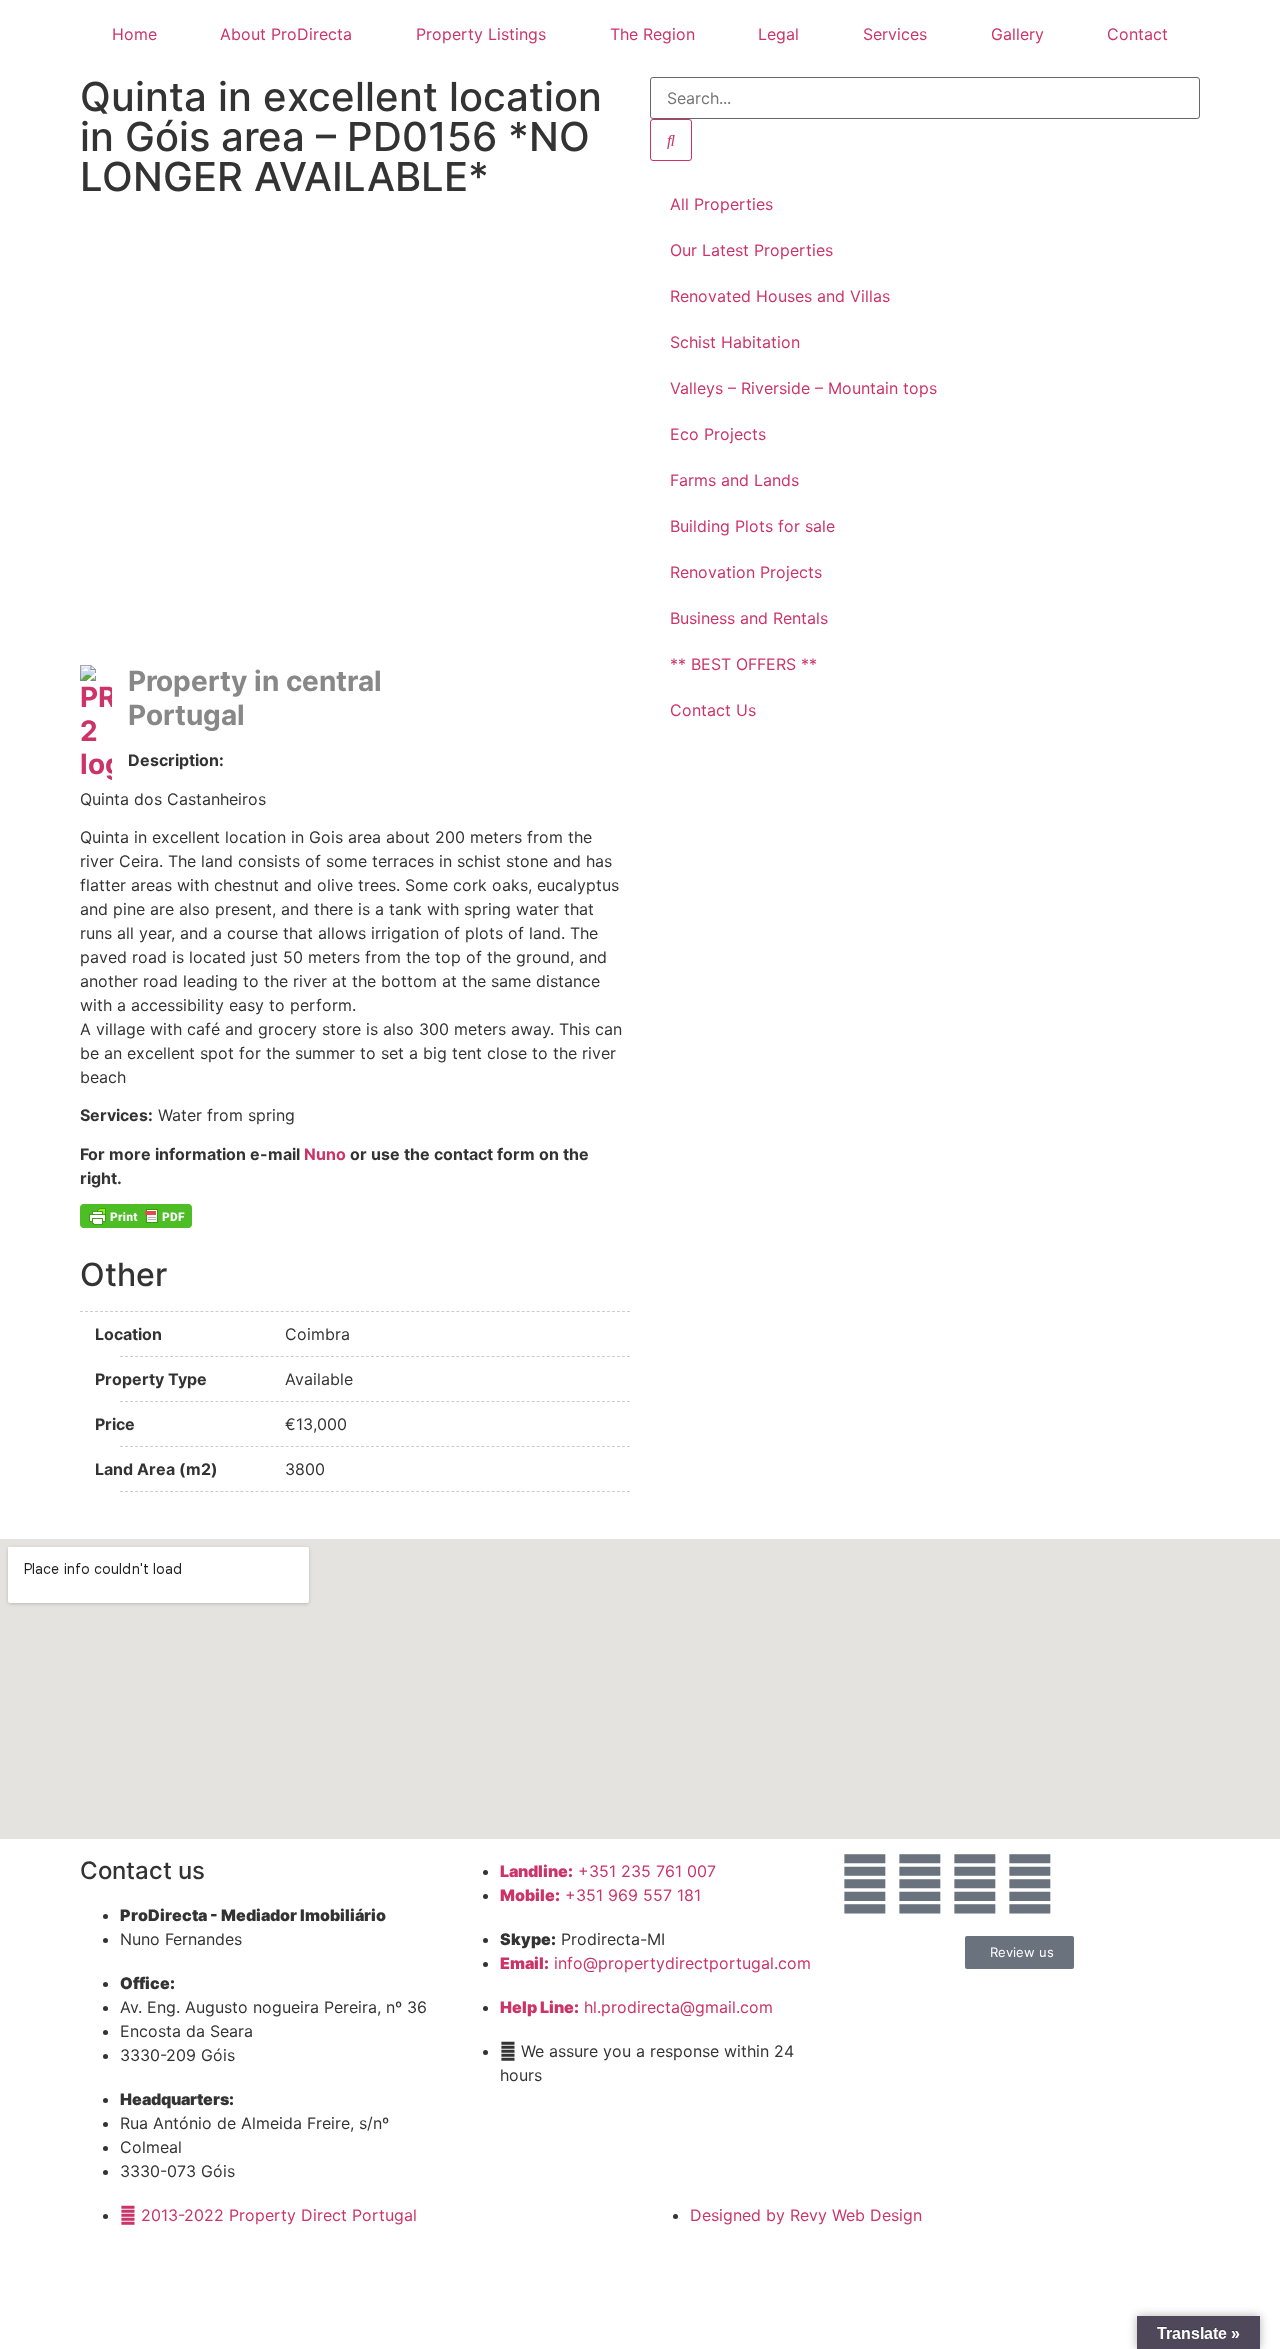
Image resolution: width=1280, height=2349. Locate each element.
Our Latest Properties (751, 250)
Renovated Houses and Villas (780, 296)
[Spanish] (621, 667)
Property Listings (481, 34)
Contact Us (713, 710)
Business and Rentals (749, 618)
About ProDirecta (286, 34)
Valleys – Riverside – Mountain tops (803, 388)
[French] (521, 667)
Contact (1137, 34)
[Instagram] (975, 1884)
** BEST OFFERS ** (743, 664)
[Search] (671, 140)
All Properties (721, 204)
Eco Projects (718, 434)
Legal (778, 34)
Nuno (325, 1154)
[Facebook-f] (920, 1884)
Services (895, 34)
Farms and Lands (734, 480)
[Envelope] (865, 1884)
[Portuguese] (581, 667)
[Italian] (561, 667)
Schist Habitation (735, 342)
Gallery (1017, 34)
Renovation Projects (746, 572)
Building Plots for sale (752, 526)
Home (134, 34)
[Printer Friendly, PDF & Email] (136, 1216)
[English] (481, 667)
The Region (652, 34)
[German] (541, 667)
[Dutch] (501, 667)
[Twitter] (1030, 1884)
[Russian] (601, 667)
